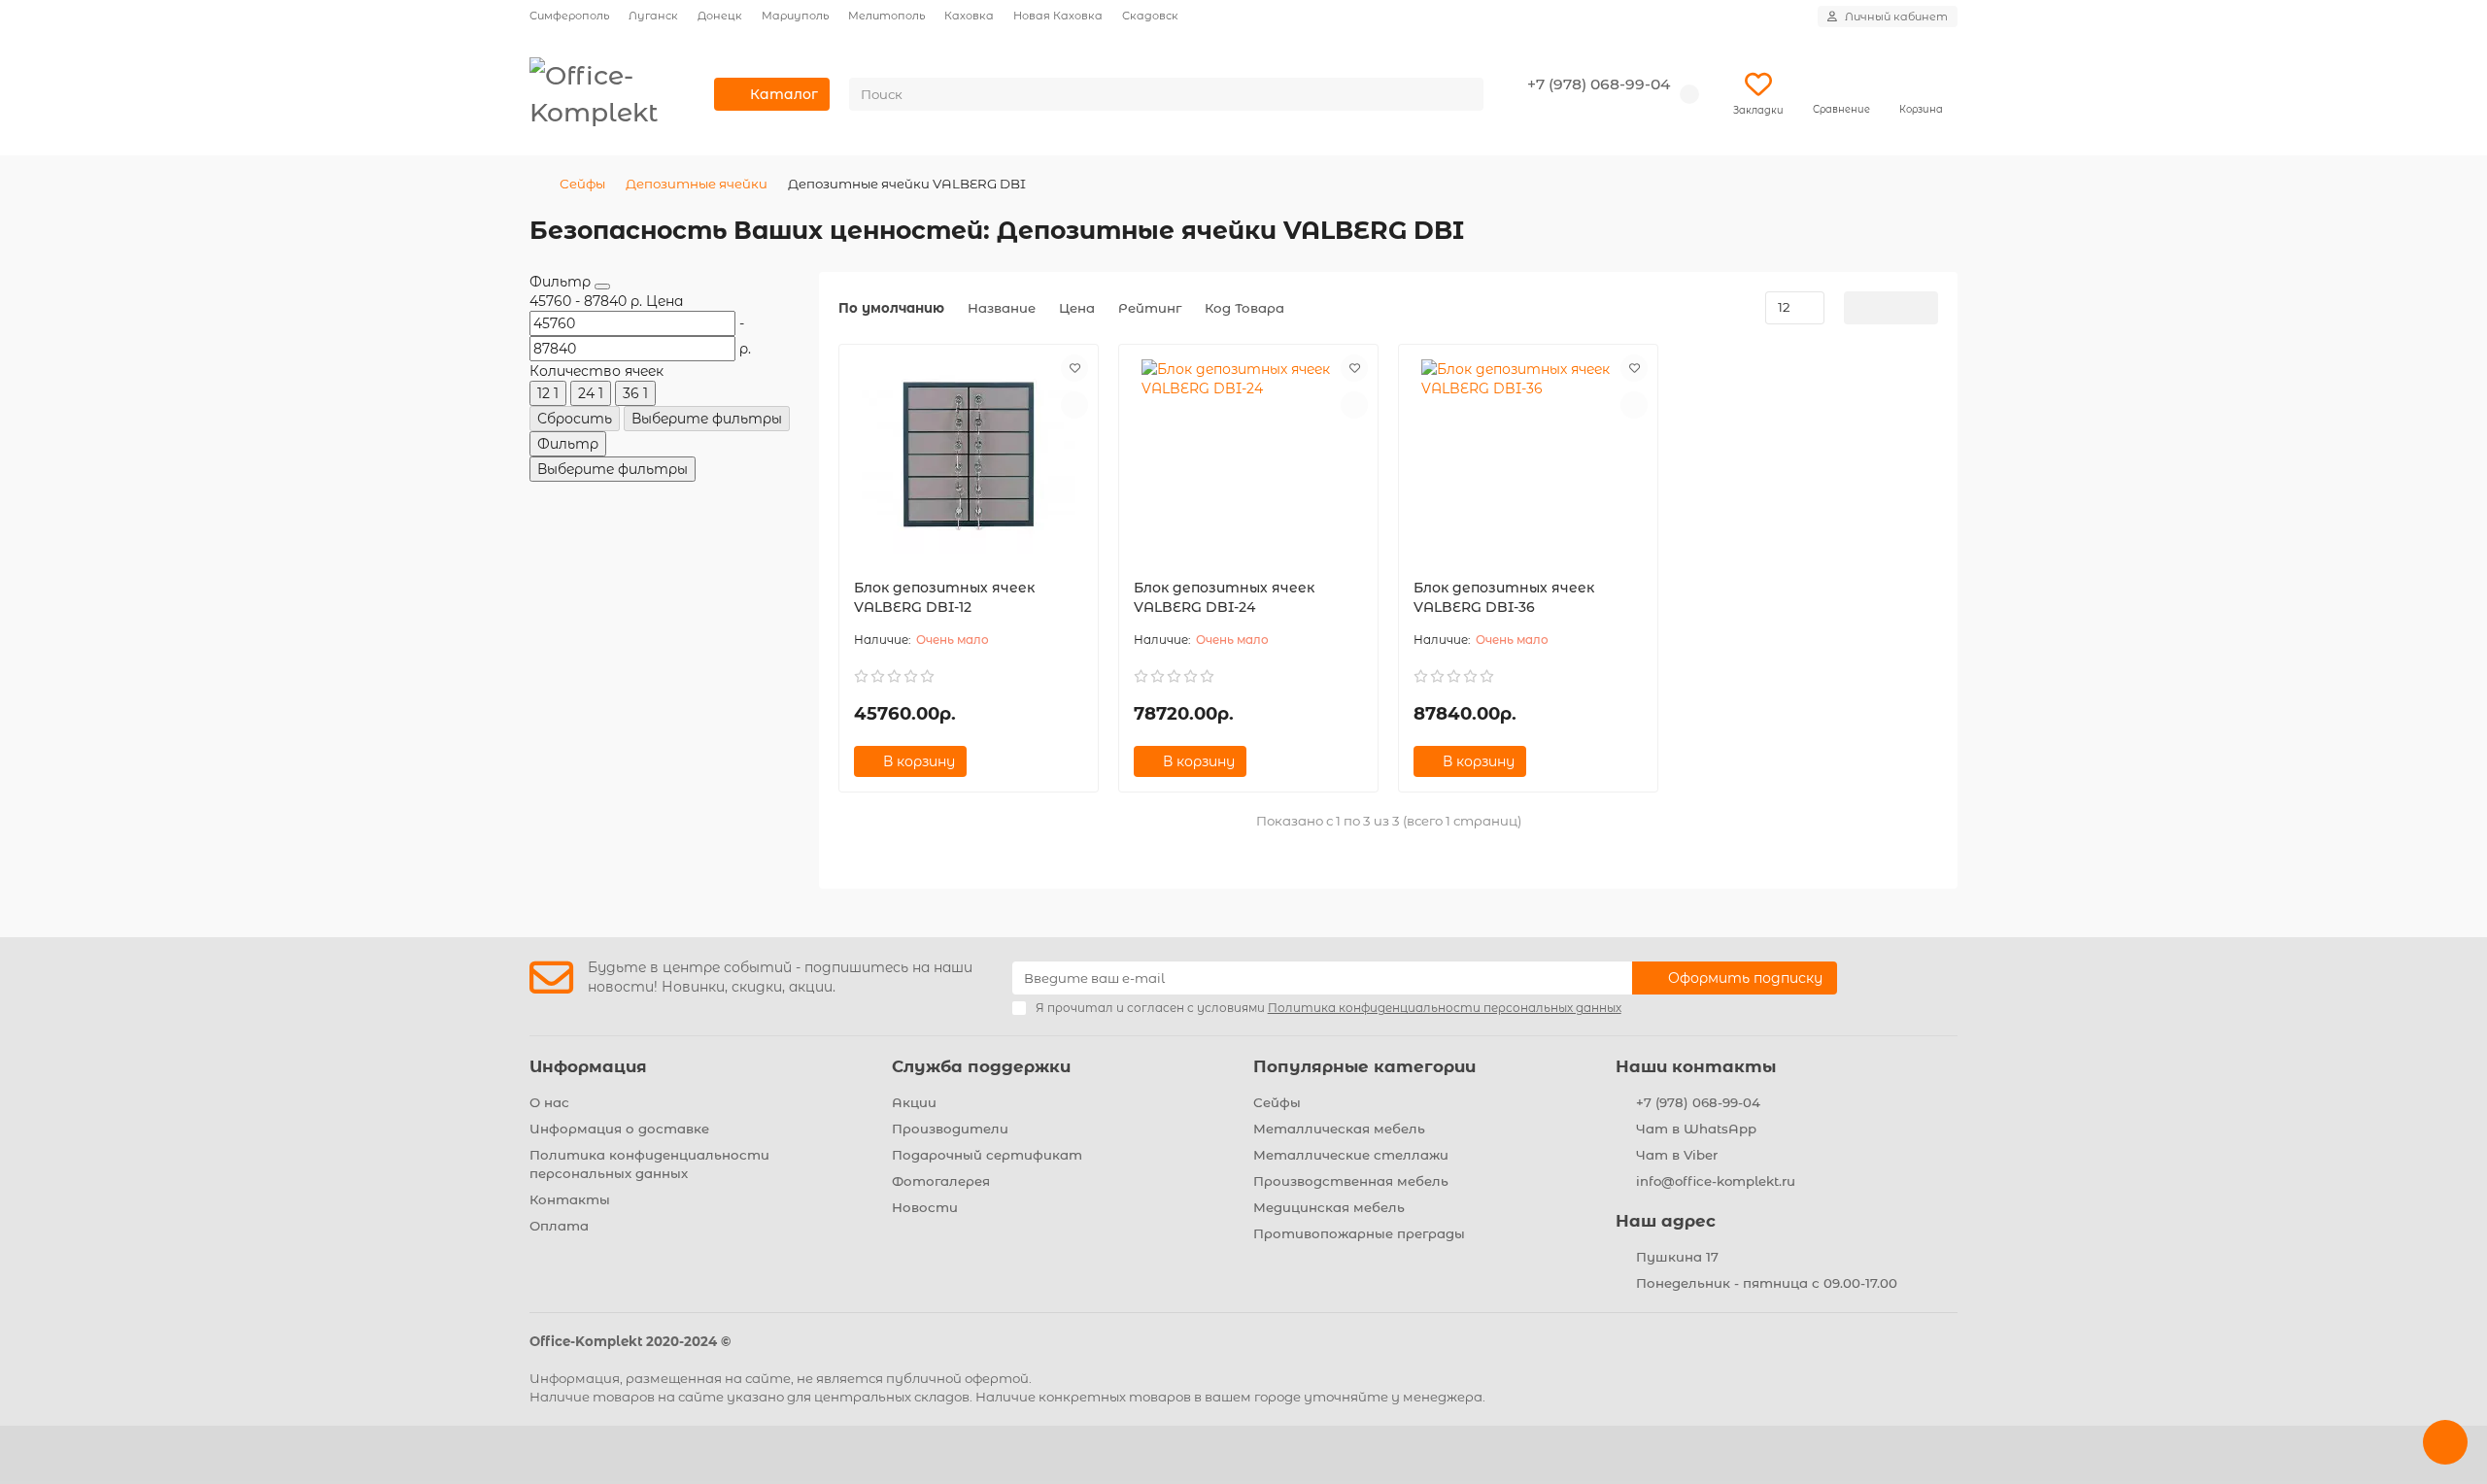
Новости (925, 1207)
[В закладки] (1074, 368)
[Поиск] (1463, 94)
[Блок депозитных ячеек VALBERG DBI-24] (1248, 456)
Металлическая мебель (1339, 1129)
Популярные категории (1364, 1066)
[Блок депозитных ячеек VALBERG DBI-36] (1528, 456)
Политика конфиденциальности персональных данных (649, 1164)
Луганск (653, 16)
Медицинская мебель (1329, 1207)
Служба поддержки (981, 1066)
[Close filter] (602, 287)
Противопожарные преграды (1359, 1233)
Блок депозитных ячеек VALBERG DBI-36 (1504, 597)
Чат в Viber (1677, 1155)
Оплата (559, 1226)
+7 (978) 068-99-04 (1599, 84)
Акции (914, 1102)
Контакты (570, 1199)
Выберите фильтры (707, 419)
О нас (549, 1102)
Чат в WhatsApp (1696, 1129)
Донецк (720, 16)
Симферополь (569, 16)
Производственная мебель (1351, 1181)
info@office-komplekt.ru (1716, 1181)
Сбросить (575, 419)
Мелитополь (886, 16)
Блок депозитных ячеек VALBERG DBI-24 (1224, 597)
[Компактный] (1922, 308)
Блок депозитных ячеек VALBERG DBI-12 (944, 597)
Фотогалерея (941, 1181)
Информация (588, 1066)
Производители (950, 1129)
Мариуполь (795, 16)
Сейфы (582, 184)
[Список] (1891, 308)
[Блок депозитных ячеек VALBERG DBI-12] (969, 456)
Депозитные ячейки (697, 184)
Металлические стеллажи (1351, 1155)
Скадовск (1150, 16)
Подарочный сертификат (987, 1155)
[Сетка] (1860, 308)
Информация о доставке (619, 1129)
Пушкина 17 (1677, 1257)
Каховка (969, 16)
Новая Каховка (1058, 16)
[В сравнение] (1074, 405)
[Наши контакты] (2445, 1442)
